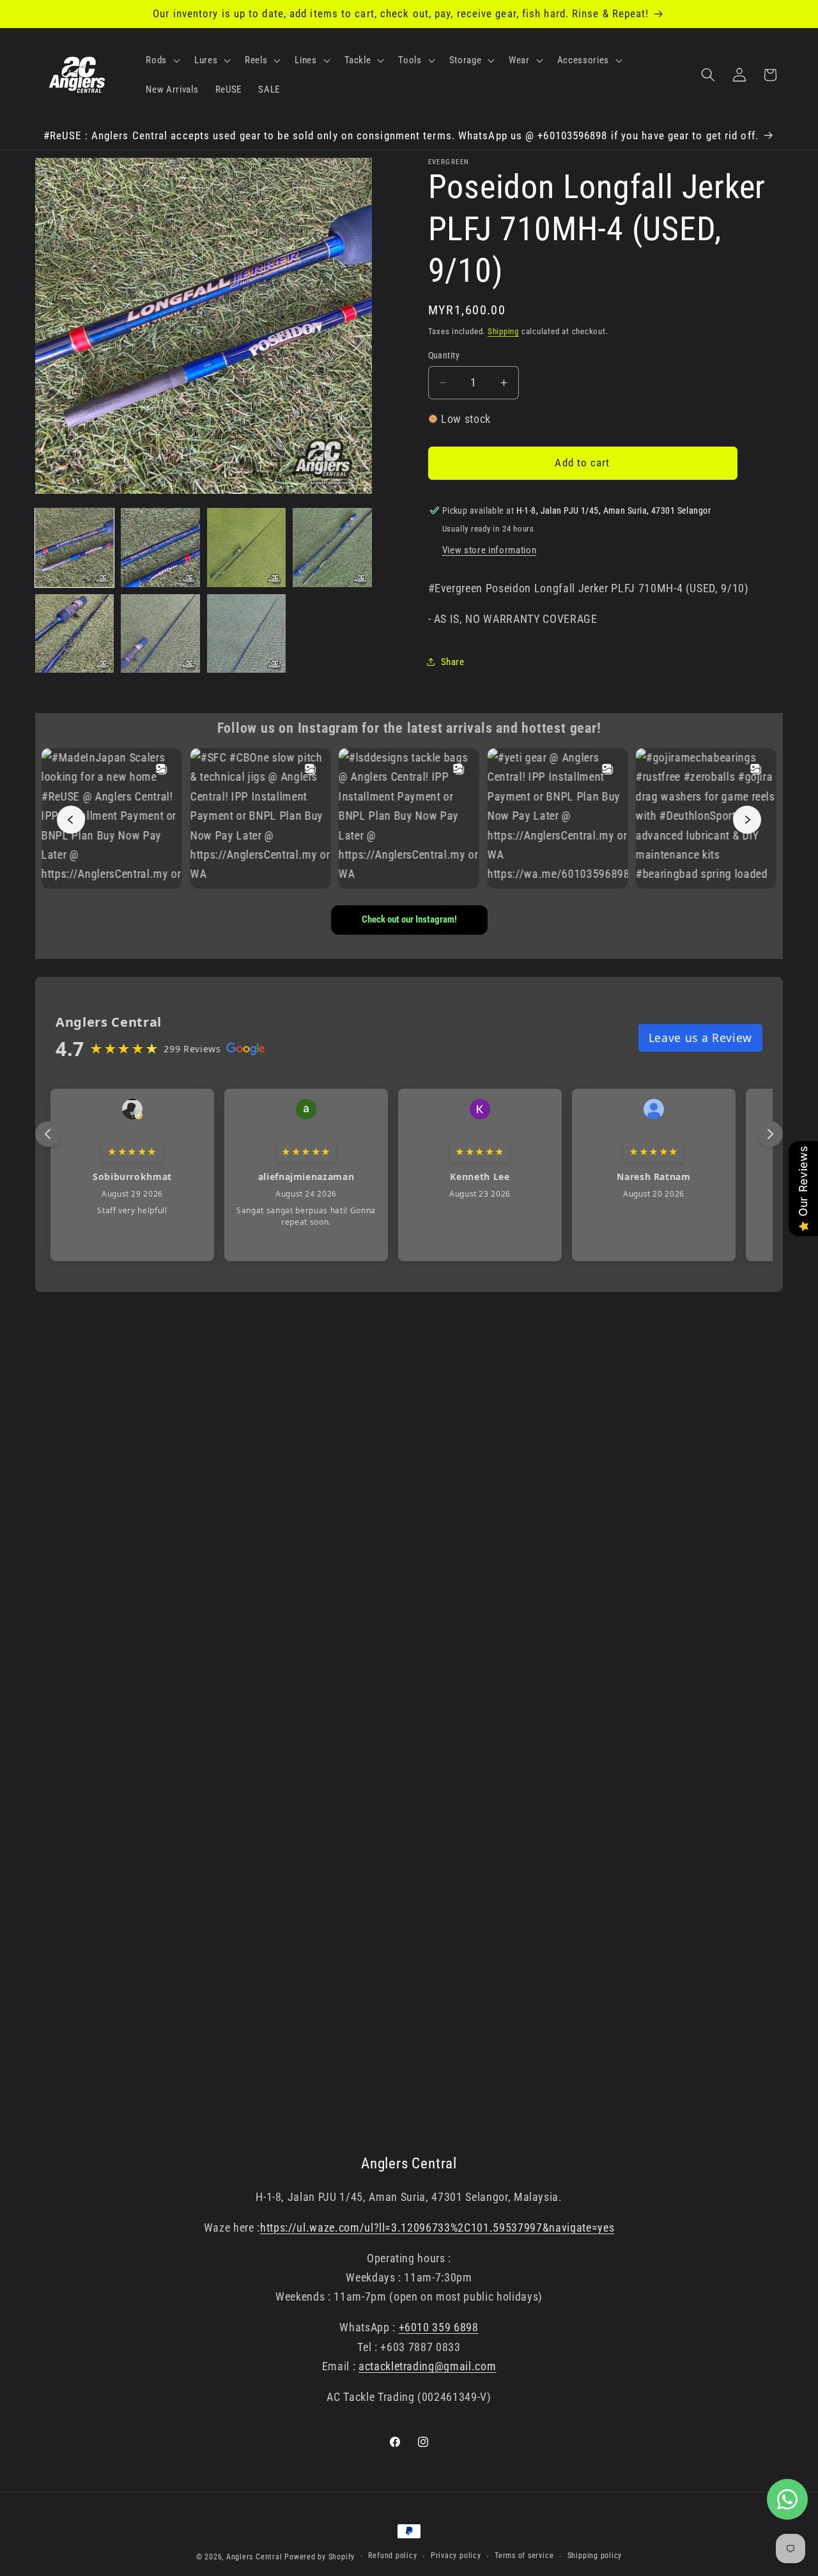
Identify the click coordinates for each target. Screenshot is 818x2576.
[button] (162, 60)
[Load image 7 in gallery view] (246, 633)
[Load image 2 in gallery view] (160, 547)
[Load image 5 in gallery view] (74, 633)
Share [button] (453, 661)
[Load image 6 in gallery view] (160, 633)
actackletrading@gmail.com (428, 2366)
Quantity (444, 355)
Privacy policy (456, 2556)
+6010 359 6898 (439, 2327)
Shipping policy (595, 2556)
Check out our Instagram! (409, 919)
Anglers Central (254, 2557)
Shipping (503, 331)
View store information (490, 549)
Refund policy (392, 2556)
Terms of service (524, 2556)
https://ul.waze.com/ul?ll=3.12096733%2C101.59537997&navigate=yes (437, 2228)
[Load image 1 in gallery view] (74, 547)
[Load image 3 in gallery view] (246, 547)
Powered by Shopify (320, 2557)
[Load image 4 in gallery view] (332, 547)
